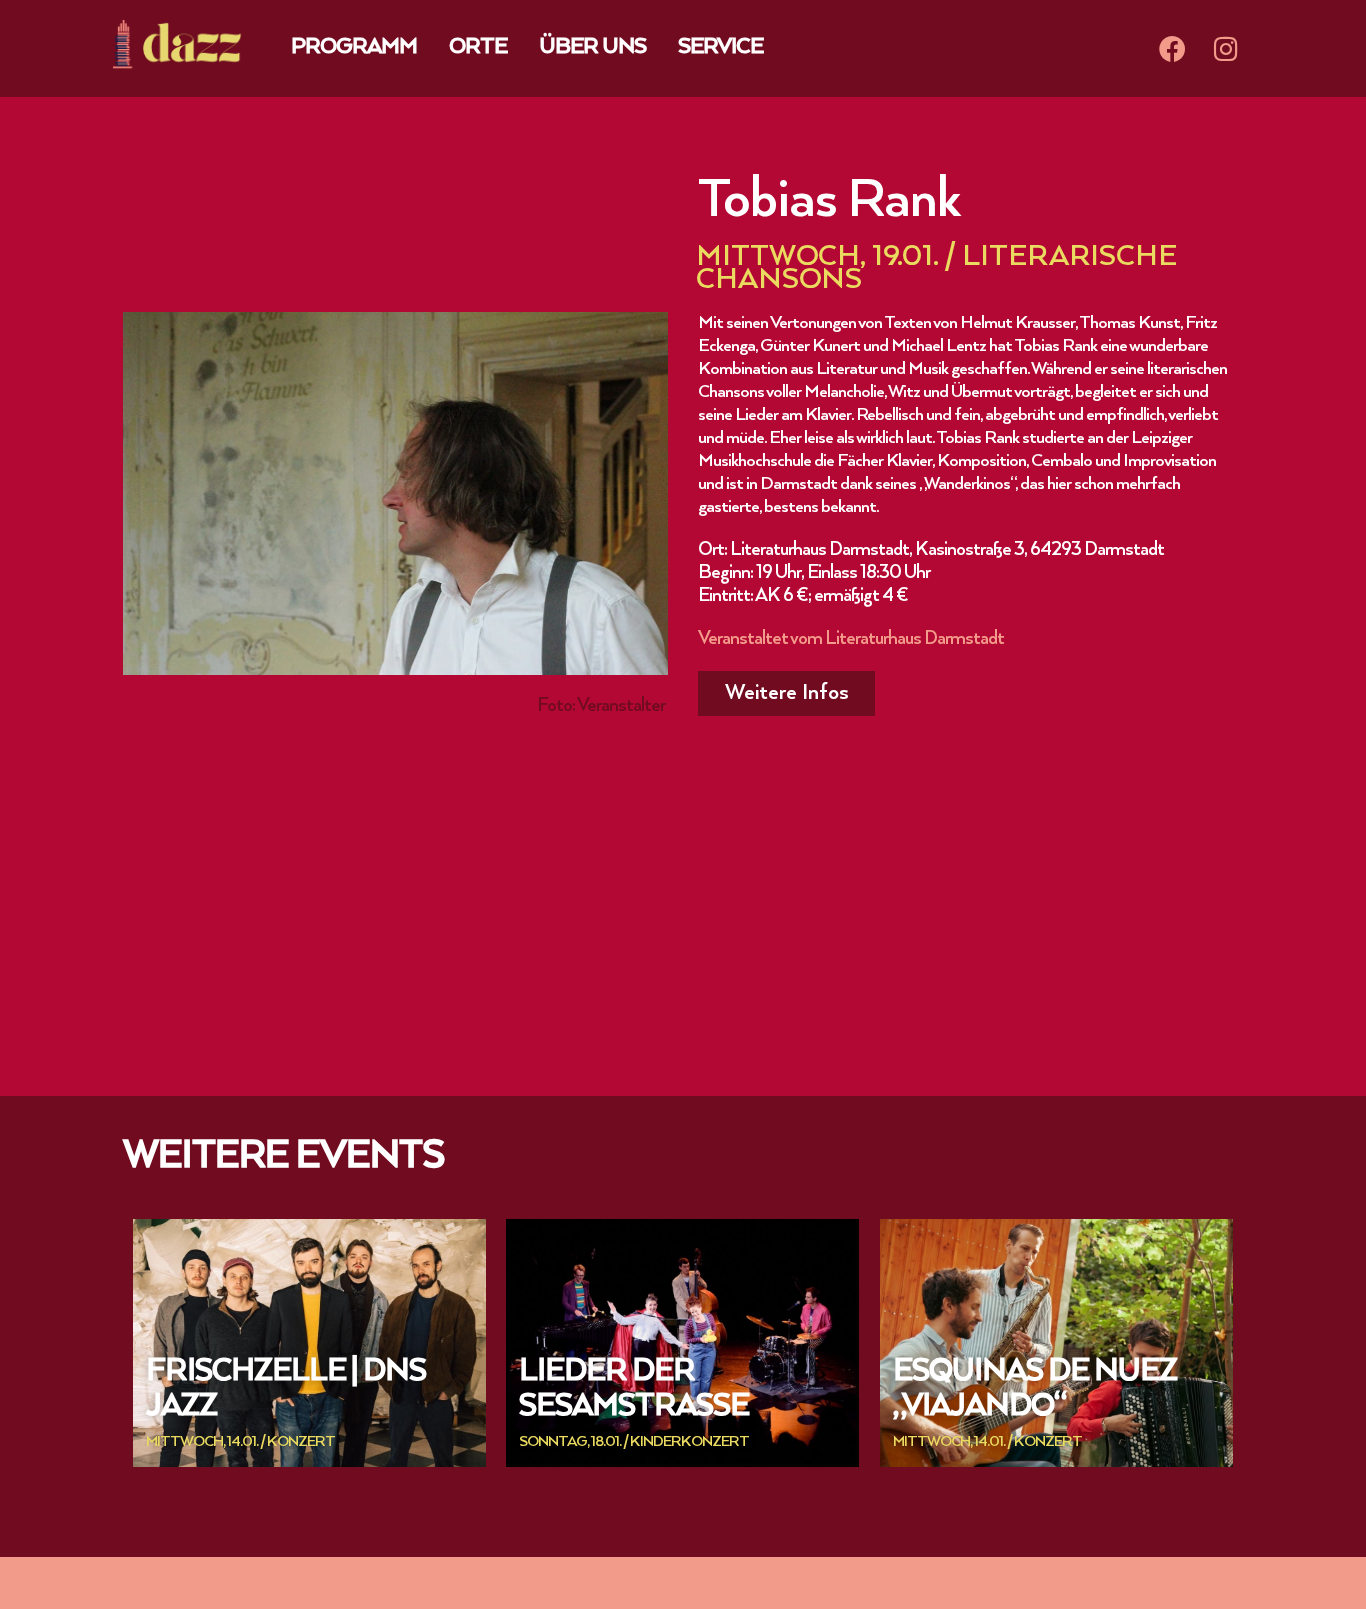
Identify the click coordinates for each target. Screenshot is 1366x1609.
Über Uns (592, 47)
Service (720, 47)
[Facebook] (1172, 48)
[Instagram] (1226, 48)
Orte (478, 47)
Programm (354, 47)
